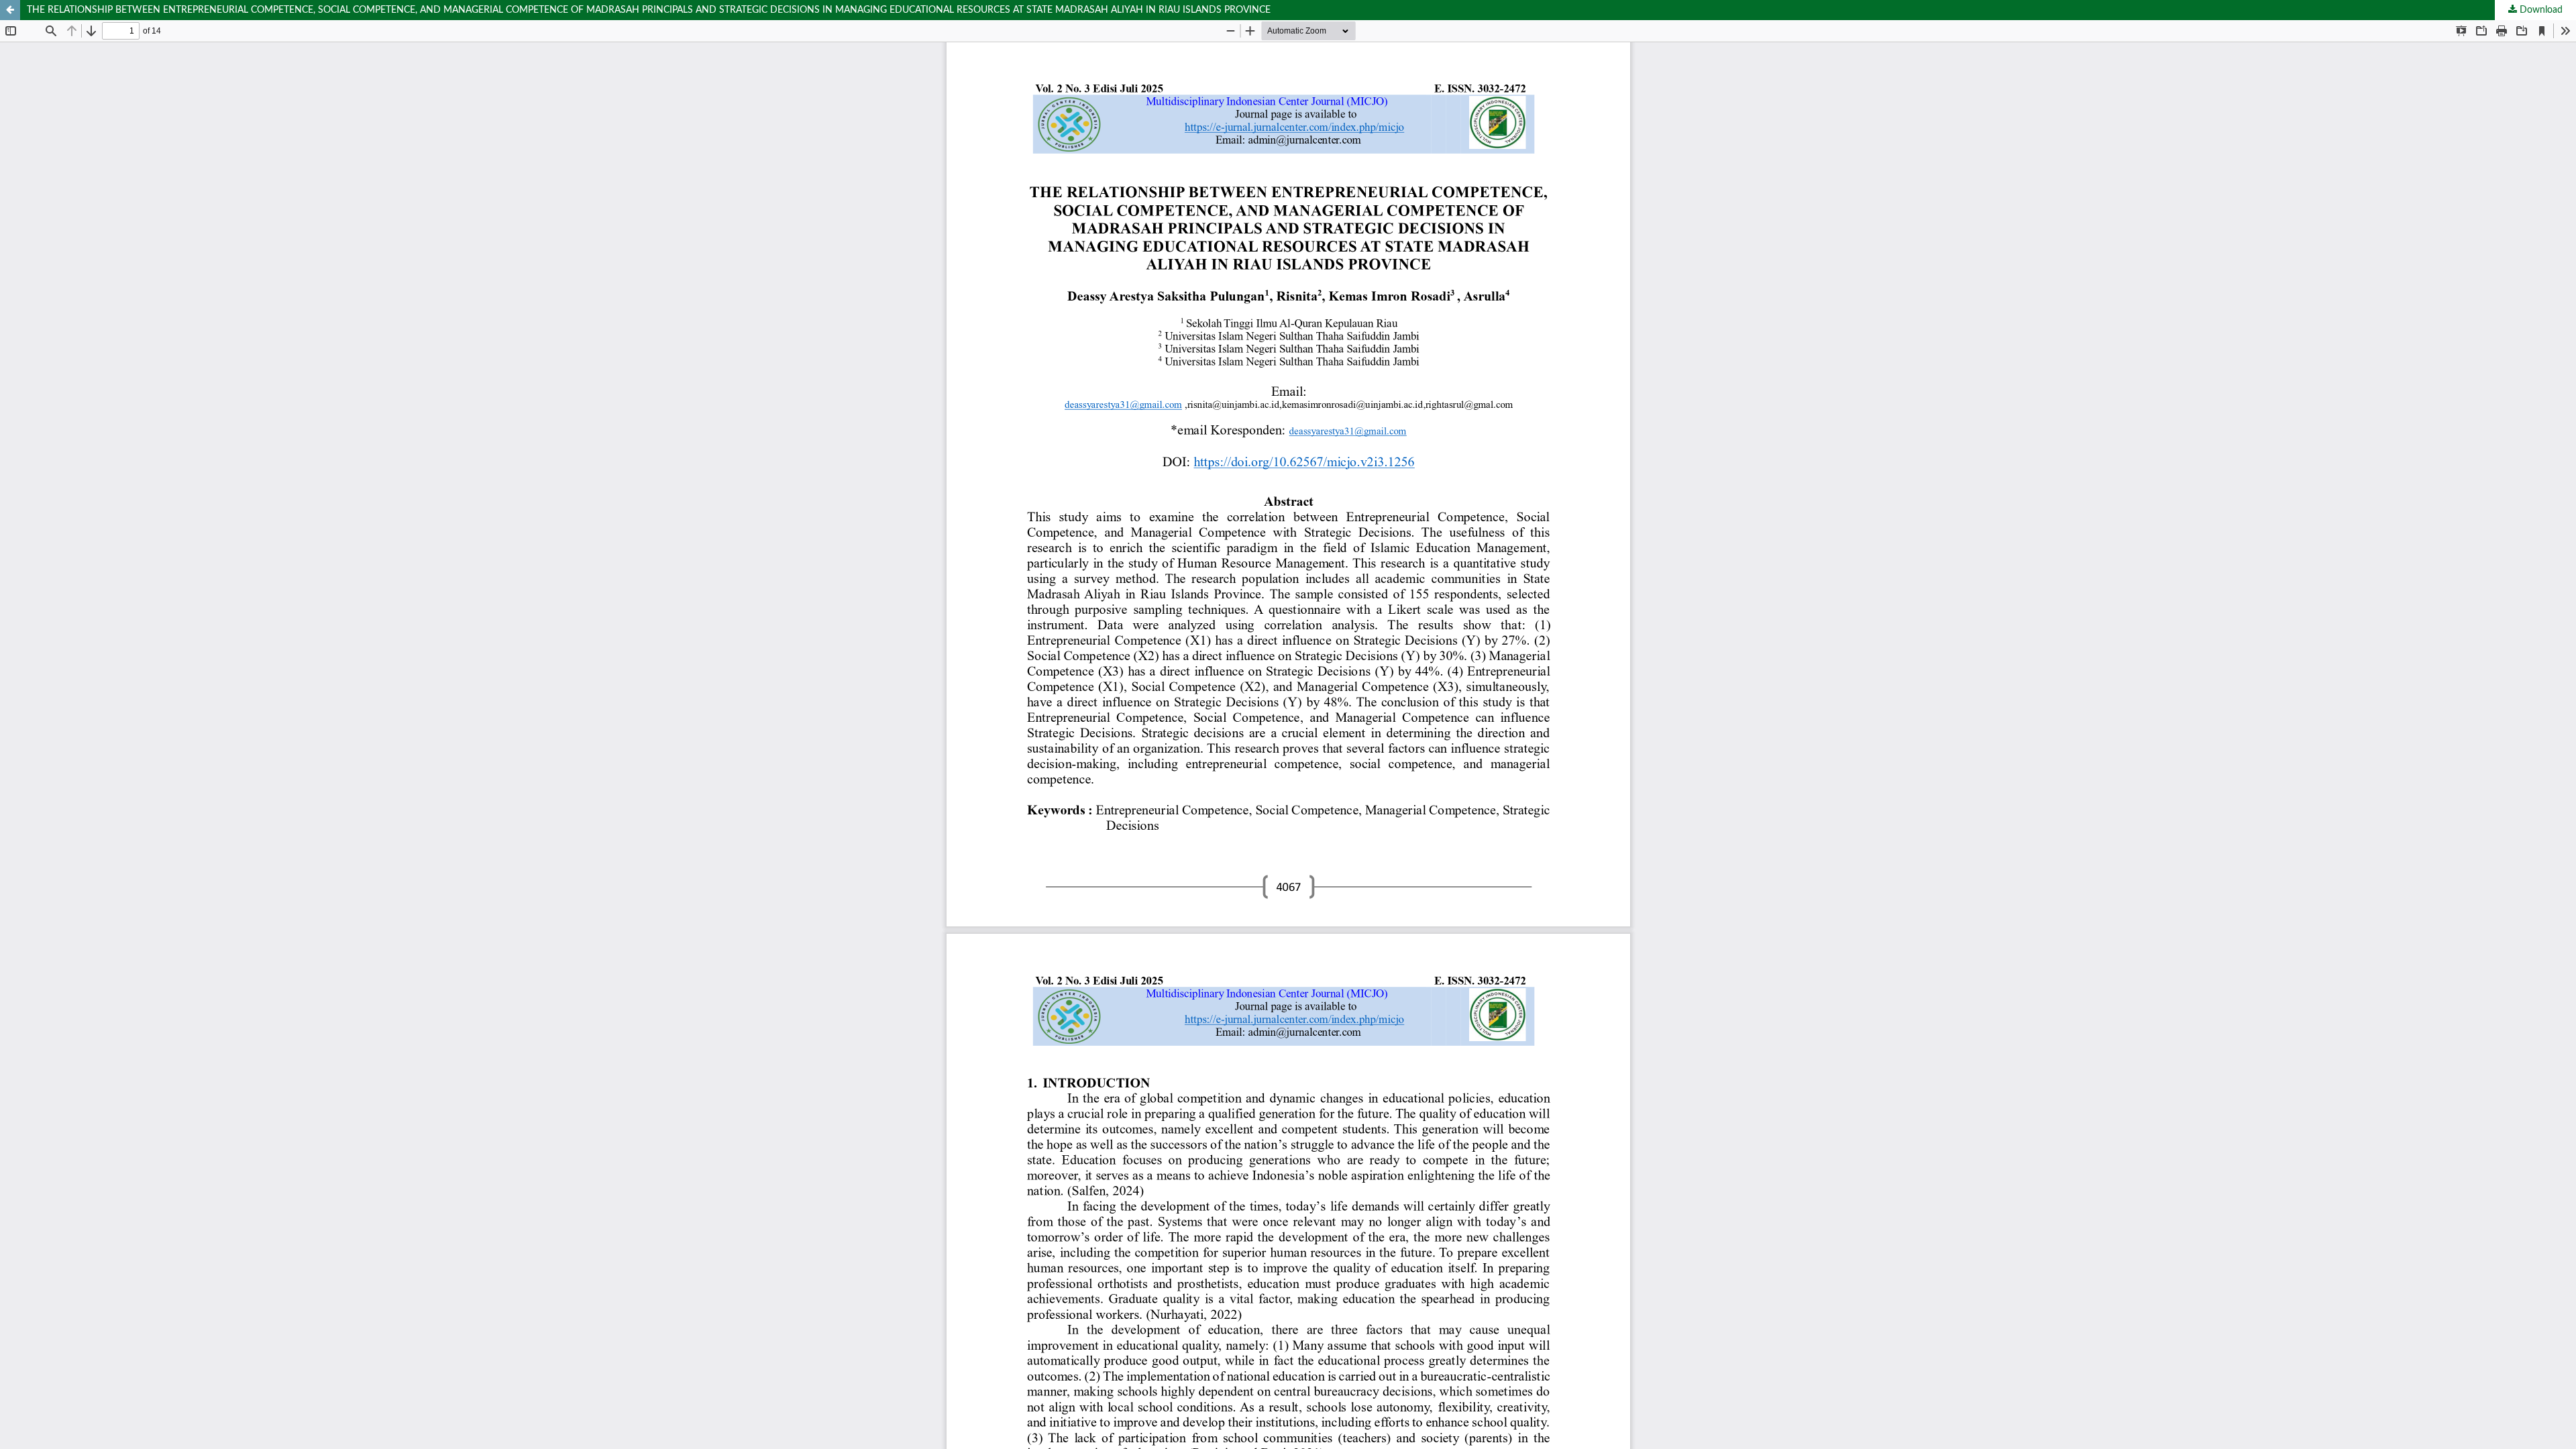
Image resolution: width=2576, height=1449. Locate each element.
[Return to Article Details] (10, 10)
